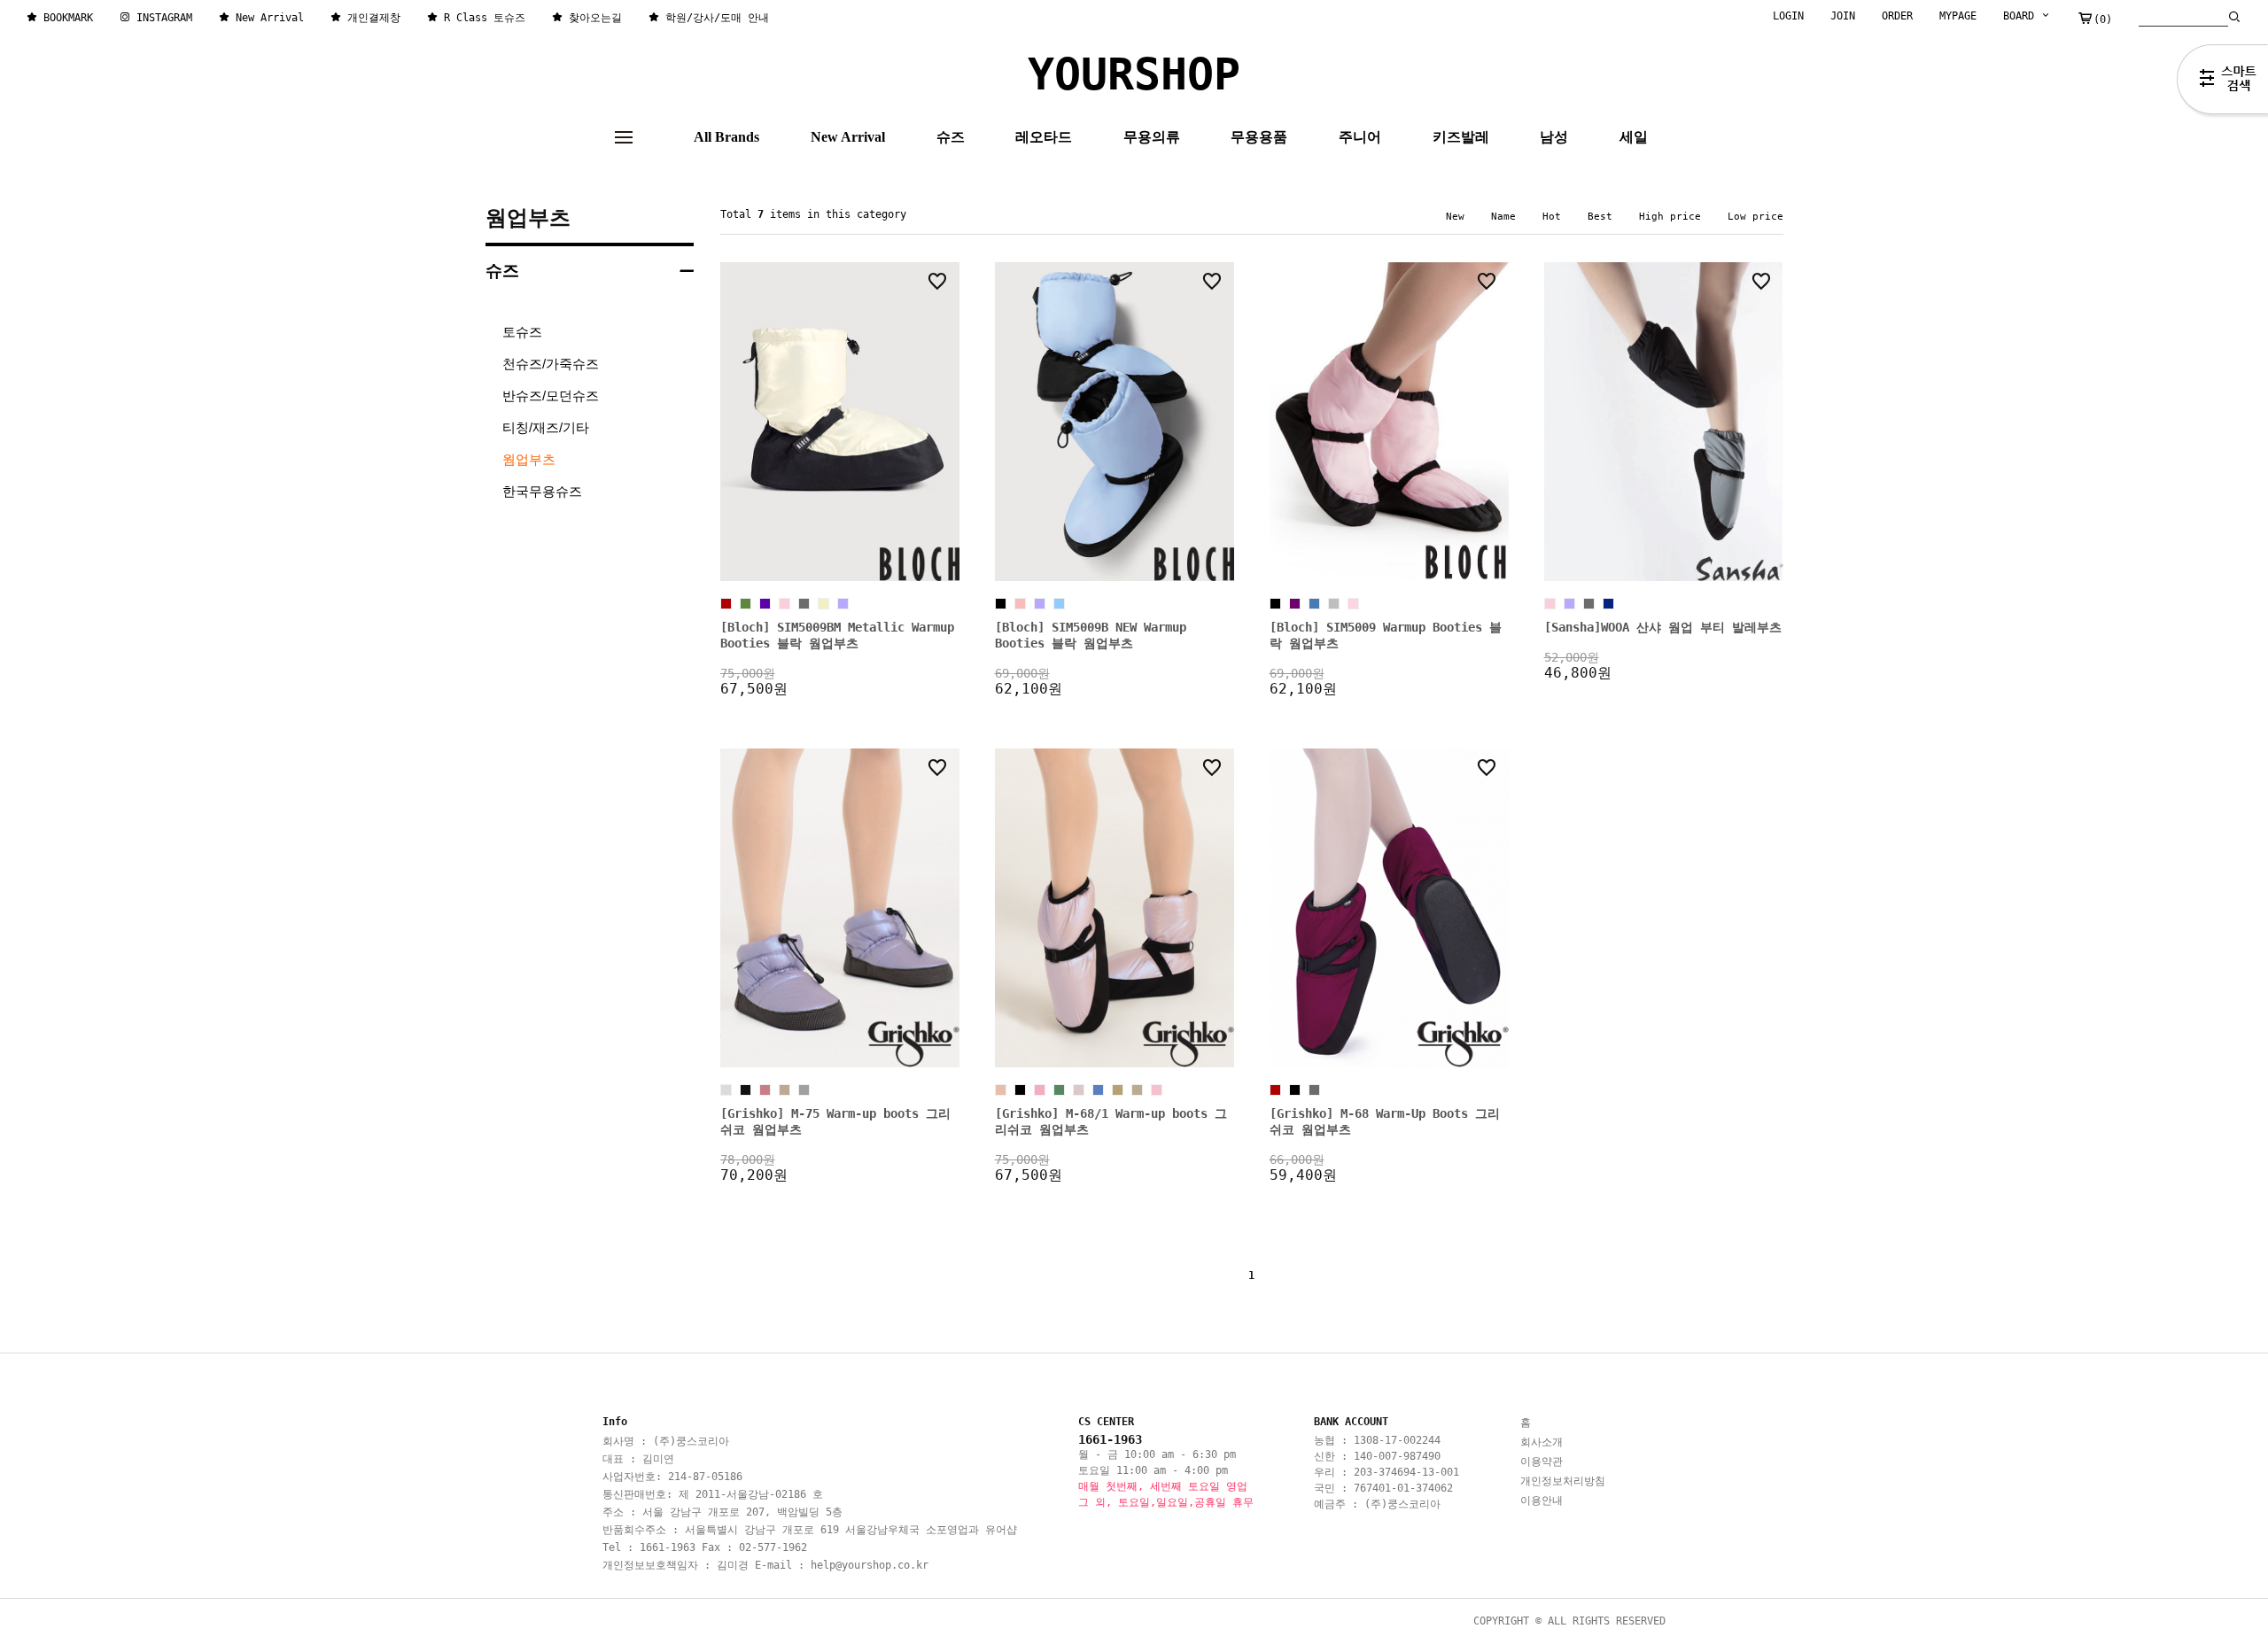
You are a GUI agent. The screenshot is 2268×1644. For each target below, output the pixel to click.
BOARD (2022, 16)
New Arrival (848, 137)
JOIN (1843, 16)
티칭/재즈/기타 (546, 427)
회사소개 (1542, 1442)
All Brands (726, 137)
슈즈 (951, 137)
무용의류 (1152, 137)
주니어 (1360, 137)
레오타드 (1044, 137)
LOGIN (1788, 16)
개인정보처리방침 (1563, 1481)
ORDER (1897, 16)
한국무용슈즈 (542, 491)
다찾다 (2222, 82)
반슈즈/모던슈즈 (551, 395)
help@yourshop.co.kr (870, 1565)
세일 (1634, 137)
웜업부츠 (528, 217)
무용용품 (1259, 137)
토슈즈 (522, 332)
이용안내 (1542, 1501)
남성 (1554, 137)
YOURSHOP (1134, 74)
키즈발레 (1461, 137)
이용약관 (1542, 1462)
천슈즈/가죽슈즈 (551, 364)
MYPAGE (1958, 16)
